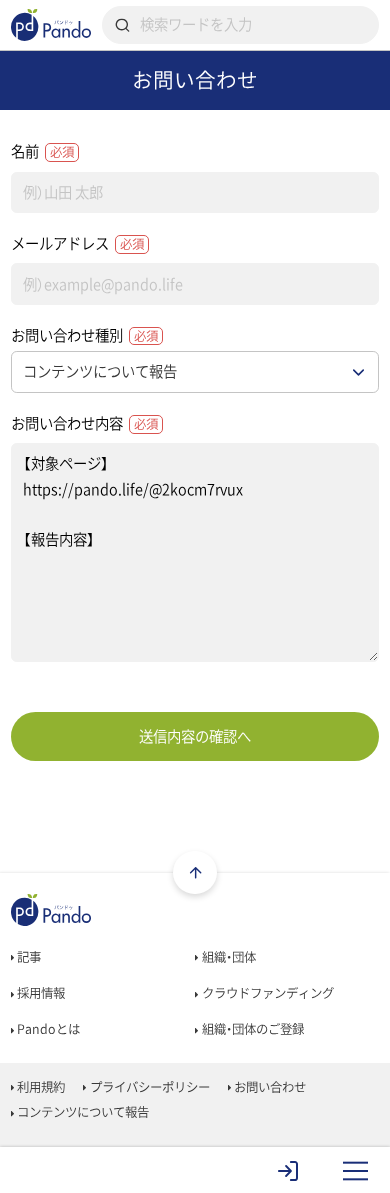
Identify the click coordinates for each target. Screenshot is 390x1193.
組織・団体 (227, 957)
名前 (42, 151)
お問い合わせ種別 (84, 335)
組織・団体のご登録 (251, 1029)
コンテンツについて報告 (81, 1112)
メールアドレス (77, 243)
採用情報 (39, 993)
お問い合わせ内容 (84, 423)
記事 (27, 957)
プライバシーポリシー (148, 1087)
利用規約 (39, 1087)
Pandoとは (47, 1029)
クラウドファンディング (266, 993)
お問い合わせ (268, 1087)
